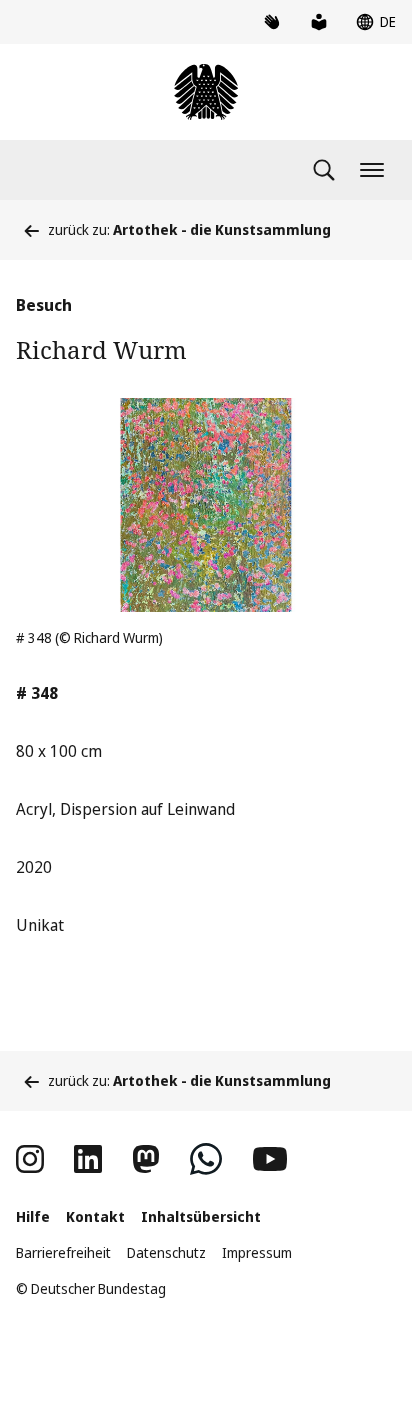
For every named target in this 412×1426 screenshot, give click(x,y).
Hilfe (33, 1216)
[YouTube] (270, 1159)
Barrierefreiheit (63, 1252)
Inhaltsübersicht (201, 1216)
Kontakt (95, 1216)
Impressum (257, 1252)
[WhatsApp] (206, 1159)
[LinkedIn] (88, 1159)
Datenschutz (166, 1252)
